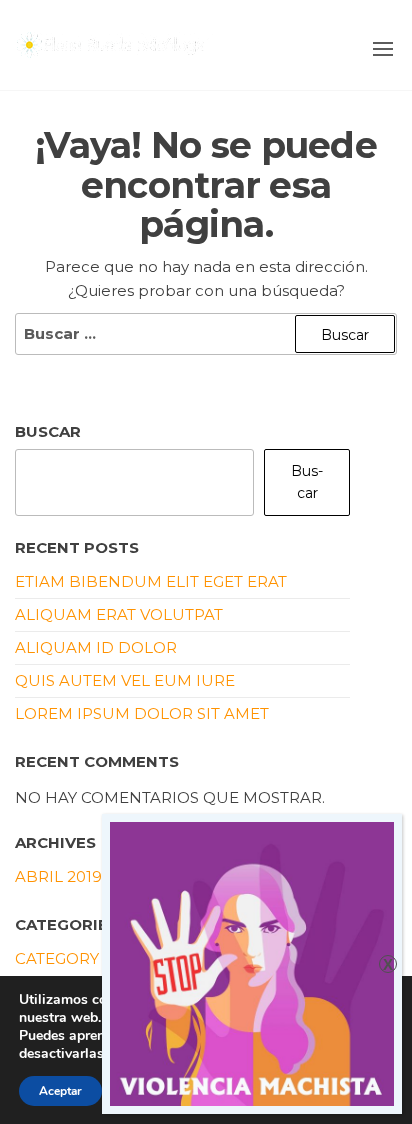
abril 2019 (58, 876)
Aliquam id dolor (96, 647)
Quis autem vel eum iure (125, 680)
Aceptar (60, 1091)
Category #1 (67, 958)
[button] (383, 49)
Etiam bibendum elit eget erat (151, 581)
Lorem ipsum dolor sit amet (142, 713)
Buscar (48, 431)
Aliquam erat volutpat (119, 614)
